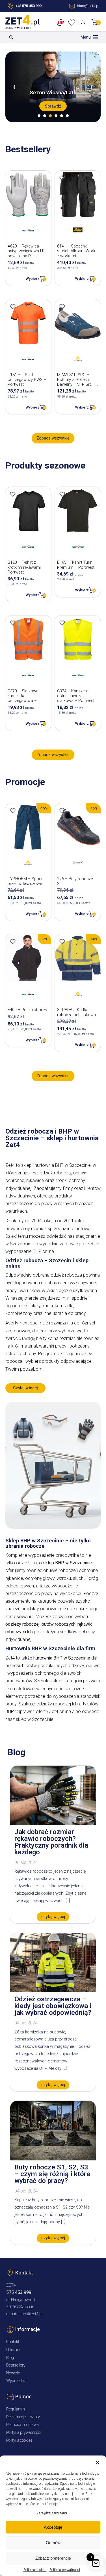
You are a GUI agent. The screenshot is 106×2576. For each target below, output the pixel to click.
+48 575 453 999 (28, 6)
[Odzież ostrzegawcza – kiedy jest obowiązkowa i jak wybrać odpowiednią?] (53, 1991)
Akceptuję (53, 2527)
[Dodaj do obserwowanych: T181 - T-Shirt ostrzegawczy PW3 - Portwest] (13, 307)
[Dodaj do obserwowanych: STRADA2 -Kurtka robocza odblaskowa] (62, 942)
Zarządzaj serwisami (52, 2513)
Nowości (13, 2373)
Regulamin (16, 2409)
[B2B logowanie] (61, 23)
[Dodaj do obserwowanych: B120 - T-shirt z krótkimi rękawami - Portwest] (13, 494)
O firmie (13, 2350)
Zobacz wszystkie (53, 438)
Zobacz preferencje (53, 2558)
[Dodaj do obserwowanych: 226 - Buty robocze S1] (62, 811)
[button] (98, 2463)
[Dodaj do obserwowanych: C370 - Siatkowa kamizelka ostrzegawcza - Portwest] (13, 623)
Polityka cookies (35, 2570)
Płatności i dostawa (22, 2425)
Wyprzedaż (16, 2381)
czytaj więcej (53, 1917)
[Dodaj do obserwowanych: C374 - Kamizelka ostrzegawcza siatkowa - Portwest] (62, 623)
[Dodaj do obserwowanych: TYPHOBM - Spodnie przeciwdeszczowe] (13, 811)
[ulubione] (73, 23)
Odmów (53, 2543)
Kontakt (13, 2342)
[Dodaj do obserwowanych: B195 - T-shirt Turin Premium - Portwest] (62, 494)
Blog (10, 2358)
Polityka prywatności (65, 2570)
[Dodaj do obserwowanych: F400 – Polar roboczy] (13, 942)
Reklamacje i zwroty (23, 2417)
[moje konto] (84, 23)
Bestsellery (16, 2365)
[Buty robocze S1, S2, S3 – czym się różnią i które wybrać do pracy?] (53, 2159)
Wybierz (33, 279)
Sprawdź (53, 106)
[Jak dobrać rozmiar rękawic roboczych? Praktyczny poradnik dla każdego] (53, 1824)
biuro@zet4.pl (30, 2314)
